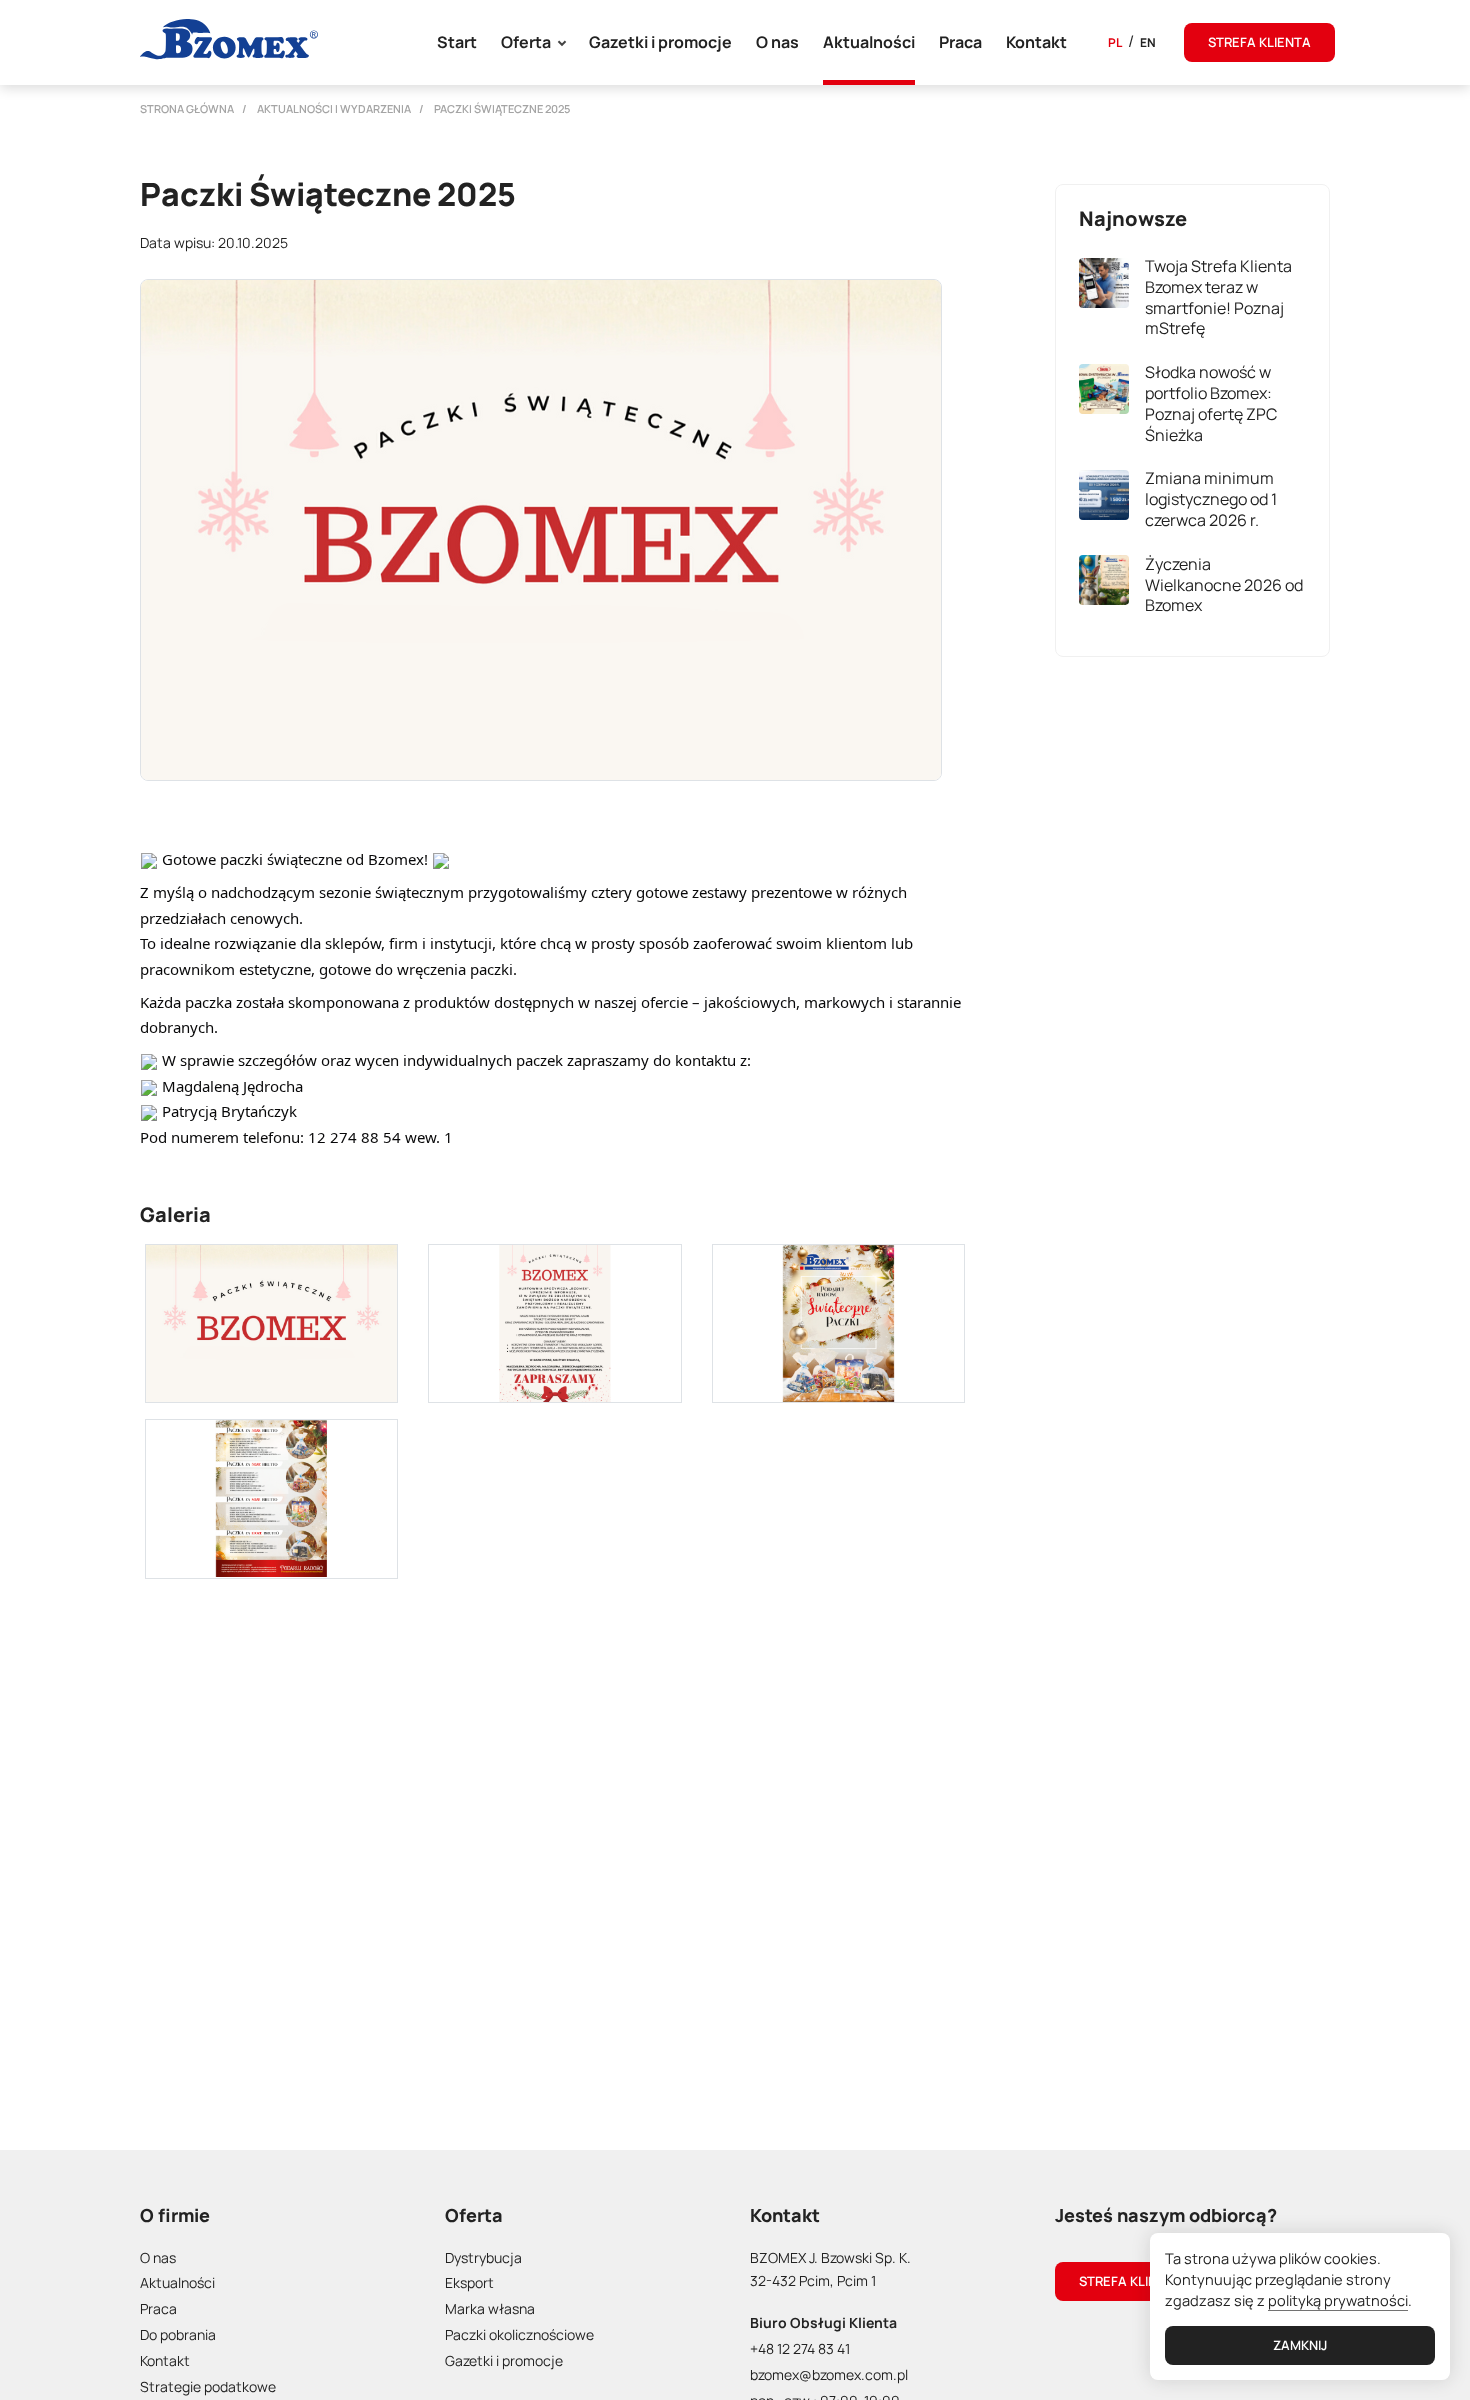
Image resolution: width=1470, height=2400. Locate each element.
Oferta (526, 42)
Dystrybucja (483, 2257)
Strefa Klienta (1130, 2281)
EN (1148, 42)
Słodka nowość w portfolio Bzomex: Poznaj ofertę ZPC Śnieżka (1211, 403)
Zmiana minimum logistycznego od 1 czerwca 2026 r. (1211, 499)
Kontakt (1036, 42)
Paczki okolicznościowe (519, 2334)
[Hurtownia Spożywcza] (229, 39)
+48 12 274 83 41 (800, 2348)
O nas (777, 42)
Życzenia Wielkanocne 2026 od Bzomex (1224, 584)
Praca (960, 42)
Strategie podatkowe (208, 2386)
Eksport (469, 2282)
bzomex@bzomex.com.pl (829, 2374)
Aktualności (869, 42)
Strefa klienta (1259, 42)
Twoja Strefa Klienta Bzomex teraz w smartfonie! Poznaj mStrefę (1218, 297)
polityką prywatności (1338, 2300)
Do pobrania (178, 2334)
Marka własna (490, 2308)
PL (1115, 42)
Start (457, 42)
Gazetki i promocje (660, 42)
